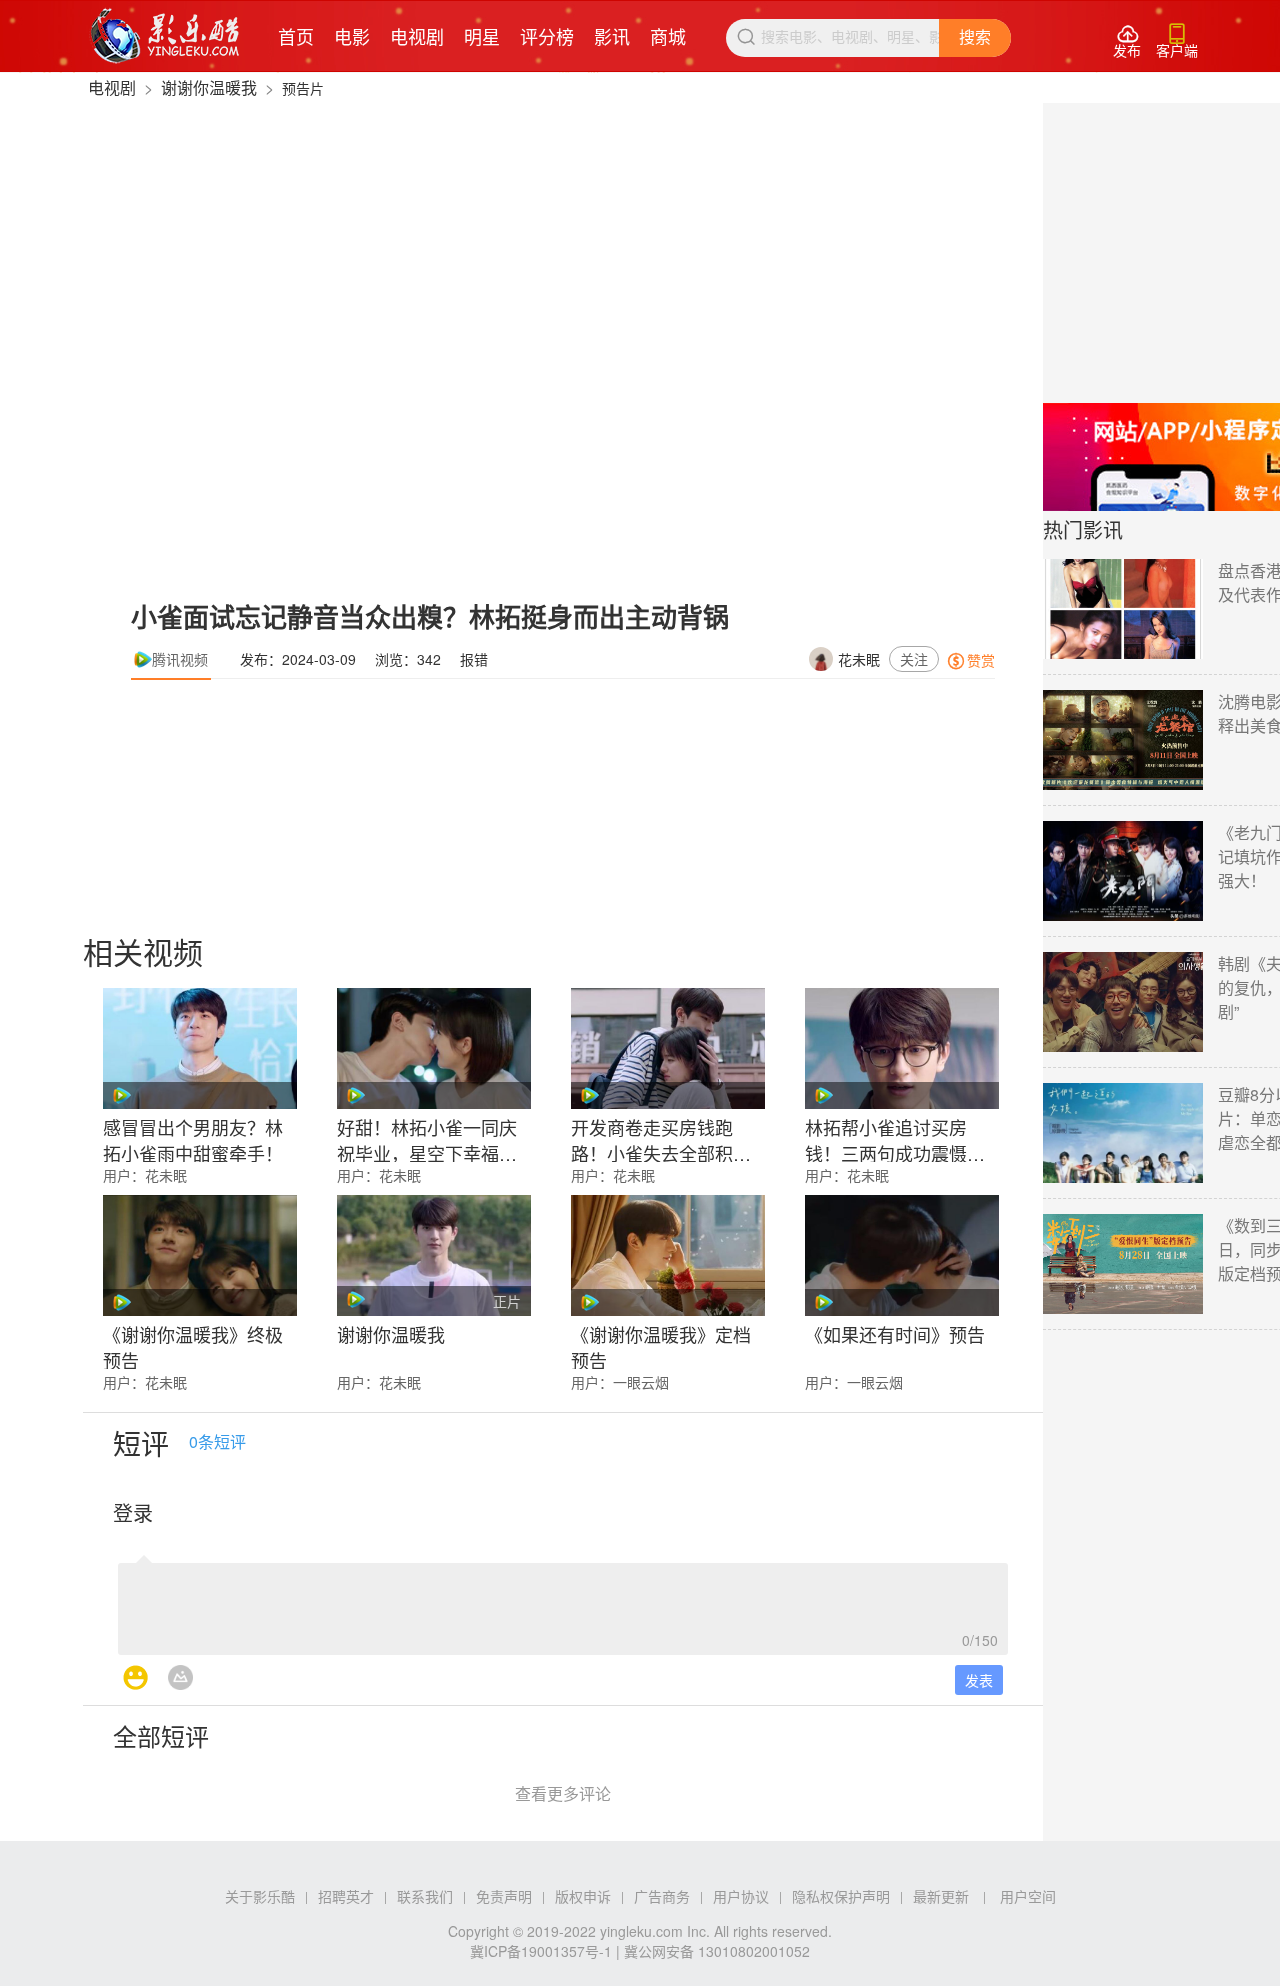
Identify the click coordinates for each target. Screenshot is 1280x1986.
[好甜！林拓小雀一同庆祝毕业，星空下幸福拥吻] (434, 1048)
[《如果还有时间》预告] (902, 1255)
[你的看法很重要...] (563, 1603)
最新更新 (941, 1896)
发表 (979, 1680)
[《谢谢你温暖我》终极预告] (200, 1255)
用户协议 (741, 1896)
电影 (352, 36)
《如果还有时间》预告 (895, 1334)
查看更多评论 (563, 1793)
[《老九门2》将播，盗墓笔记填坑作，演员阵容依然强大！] (1123, 871)
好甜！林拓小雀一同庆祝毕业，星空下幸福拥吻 (427, 1138)
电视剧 (417, 36)
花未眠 (859, 659)
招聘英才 (346, 1896)
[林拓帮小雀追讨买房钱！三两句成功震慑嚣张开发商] (902, 1048)
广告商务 (662, 1896)
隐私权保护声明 (841, 1896)
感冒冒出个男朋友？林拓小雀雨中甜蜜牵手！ (193, 1138)
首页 (296, 36)
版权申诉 (583, 1896)
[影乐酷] (165, 36)
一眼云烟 (641, 1382)
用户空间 (1028, 1896)
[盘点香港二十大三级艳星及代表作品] (1123, 609)
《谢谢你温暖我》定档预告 (661, 1345)
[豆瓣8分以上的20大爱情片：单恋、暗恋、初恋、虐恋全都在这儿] (1123, 1133)
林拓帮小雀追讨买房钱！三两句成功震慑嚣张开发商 (895, 1138)
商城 (668, 36)
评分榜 (547, 36)
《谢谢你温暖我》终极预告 (193, 1345)
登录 (133, 1512)
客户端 (1177, 41)
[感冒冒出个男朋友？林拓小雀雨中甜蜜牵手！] (200, 1048)
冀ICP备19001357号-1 (541, 1951)
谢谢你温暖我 (209, 87)
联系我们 (425, 1896)
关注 (914, 659)
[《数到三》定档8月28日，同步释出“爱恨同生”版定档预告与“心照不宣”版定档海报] (1123, 1264)
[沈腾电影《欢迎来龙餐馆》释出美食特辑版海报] (1123, 740)
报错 (474, 659)
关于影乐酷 (260, 1896)
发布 (1127, 41)
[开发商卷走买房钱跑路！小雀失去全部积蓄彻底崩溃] (668, 1048)
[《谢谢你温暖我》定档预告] (668, 1255)
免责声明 (504, 1896)
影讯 (612, 36)
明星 (482, 36)
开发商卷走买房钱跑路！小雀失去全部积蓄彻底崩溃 (661, 1138)
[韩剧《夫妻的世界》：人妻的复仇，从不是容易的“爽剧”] (1123, 1002)
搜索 (975, 37)
